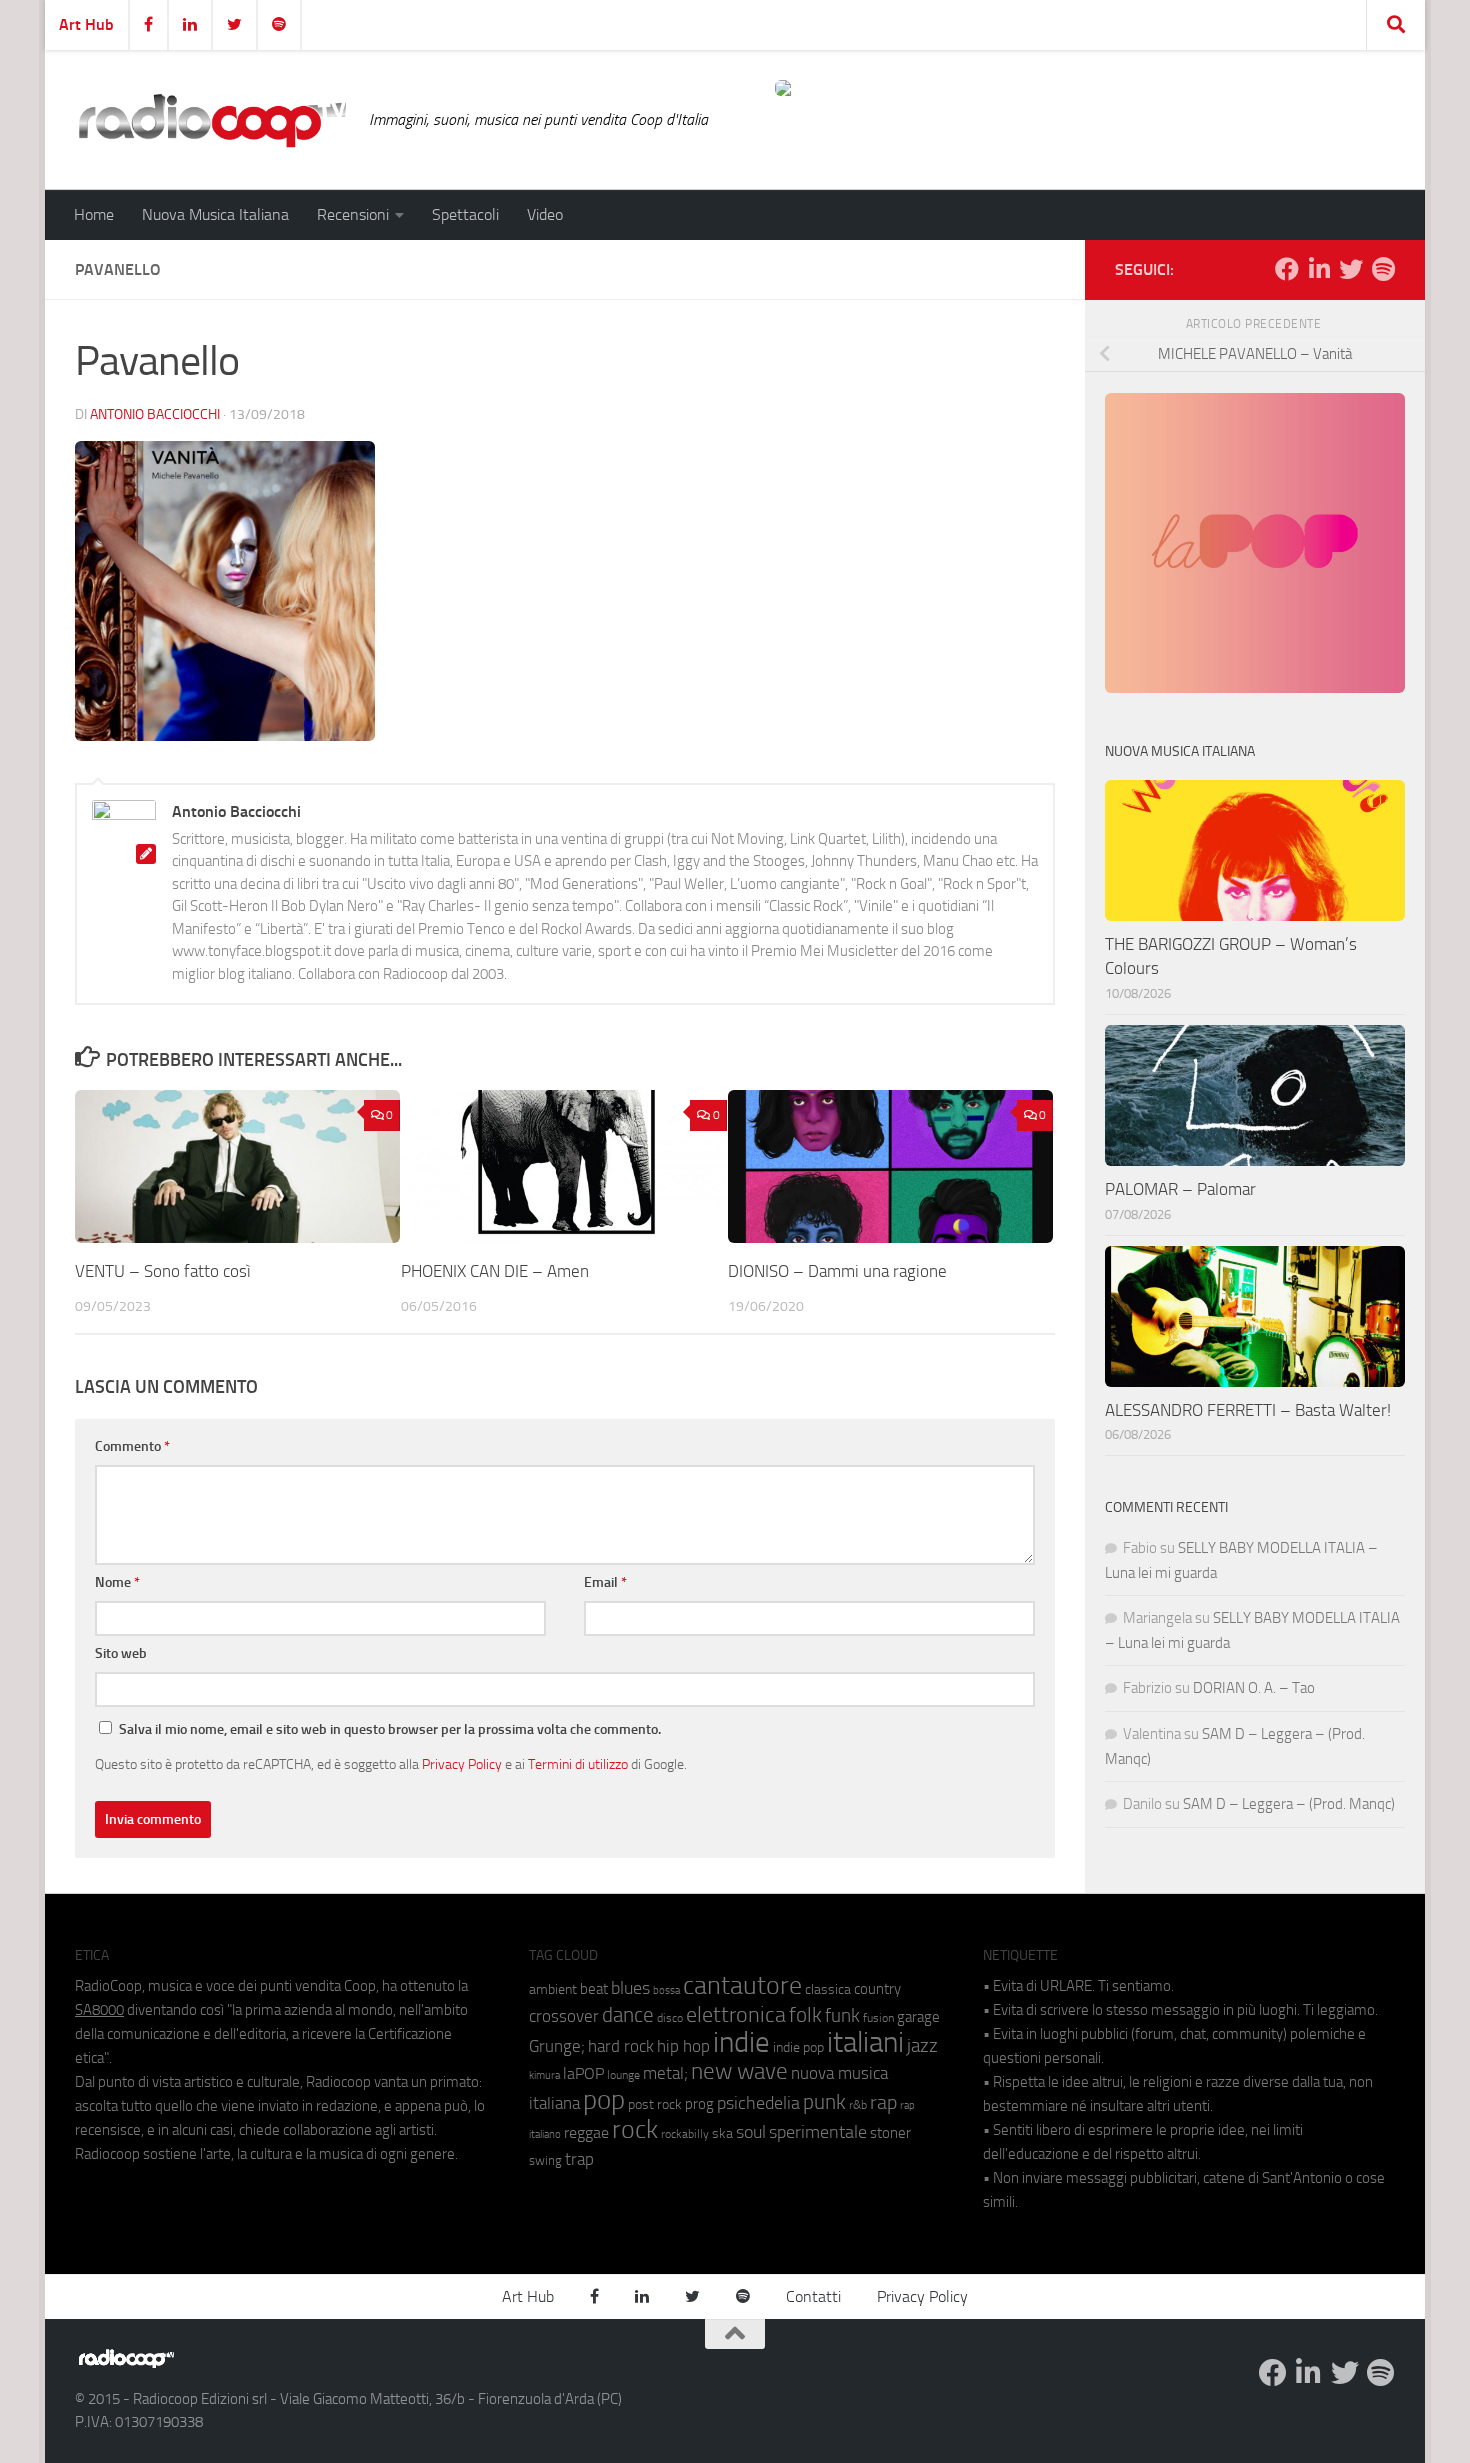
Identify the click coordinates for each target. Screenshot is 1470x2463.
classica (828, 1989)
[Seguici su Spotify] (1383, 269)
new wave (739, 2071)
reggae (586, 2132)
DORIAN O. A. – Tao (1254, 1688)
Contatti (813, 2296)
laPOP (583, 2074)
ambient (553, 1989)
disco (670, 2018)
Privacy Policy (462, 1764)
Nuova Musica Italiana (215, 214)
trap (579, 2159)
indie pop (798, 2047)
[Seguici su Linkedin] (1319, 269)
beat (594, 1989)
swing (545, 2160)
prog (699, 2104)
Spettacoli (465, 214)
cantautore (742, 1985)
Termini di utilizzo (578, 1764)
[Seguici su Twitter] (1351, 269)
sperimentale (818, 2132)
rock (635, 2129)
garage (918, 2017)
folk (805, 2015)
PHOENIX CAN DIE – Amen (495, 1271)
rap (883, 2102)
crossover (564, 2016)
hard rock (621, 2046)
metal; (665, 2073)
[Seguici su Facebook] (1287, 269)
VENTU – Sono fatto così (163, 1271)
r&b (858, 2104)
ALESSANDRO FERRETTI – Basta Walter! (1248, 1410)
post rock (655, 2104)
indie (741, 2042)
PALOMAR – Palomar (1180, 1189)
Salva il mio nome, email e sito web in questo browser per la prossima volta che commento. (390, 1729)
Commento (132, 1446)
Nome (117, 1582)
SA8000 (99, 2010)
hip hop (683, 2046)
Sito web (121, 1653)
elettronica (736, 2014)
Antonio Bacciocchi (155, 414)
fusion (878, 2017)
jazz (922, 2046)
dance (628, 2014)
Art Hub (86, 24)
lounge (623, 2075)
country (877, 1989)
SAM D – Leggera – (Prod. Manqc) (1289, 1804)
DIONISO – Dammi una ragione (837, 1271)
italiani (865, 2042)
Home (94, 214)
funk (842, 2016)
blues (630, 1988)
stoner (890, 2133)
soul (751, 2132)
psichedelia (758, 2103)
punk (824, 2102)
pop (604, 2100)
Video (545, 214)
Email (605, 1582)
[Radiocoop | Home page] (212, 120)
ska (722, 2133)
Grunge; (557, 2046)
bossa (666, 1990)
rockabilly (685, 2134)
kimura (544, 2075)
